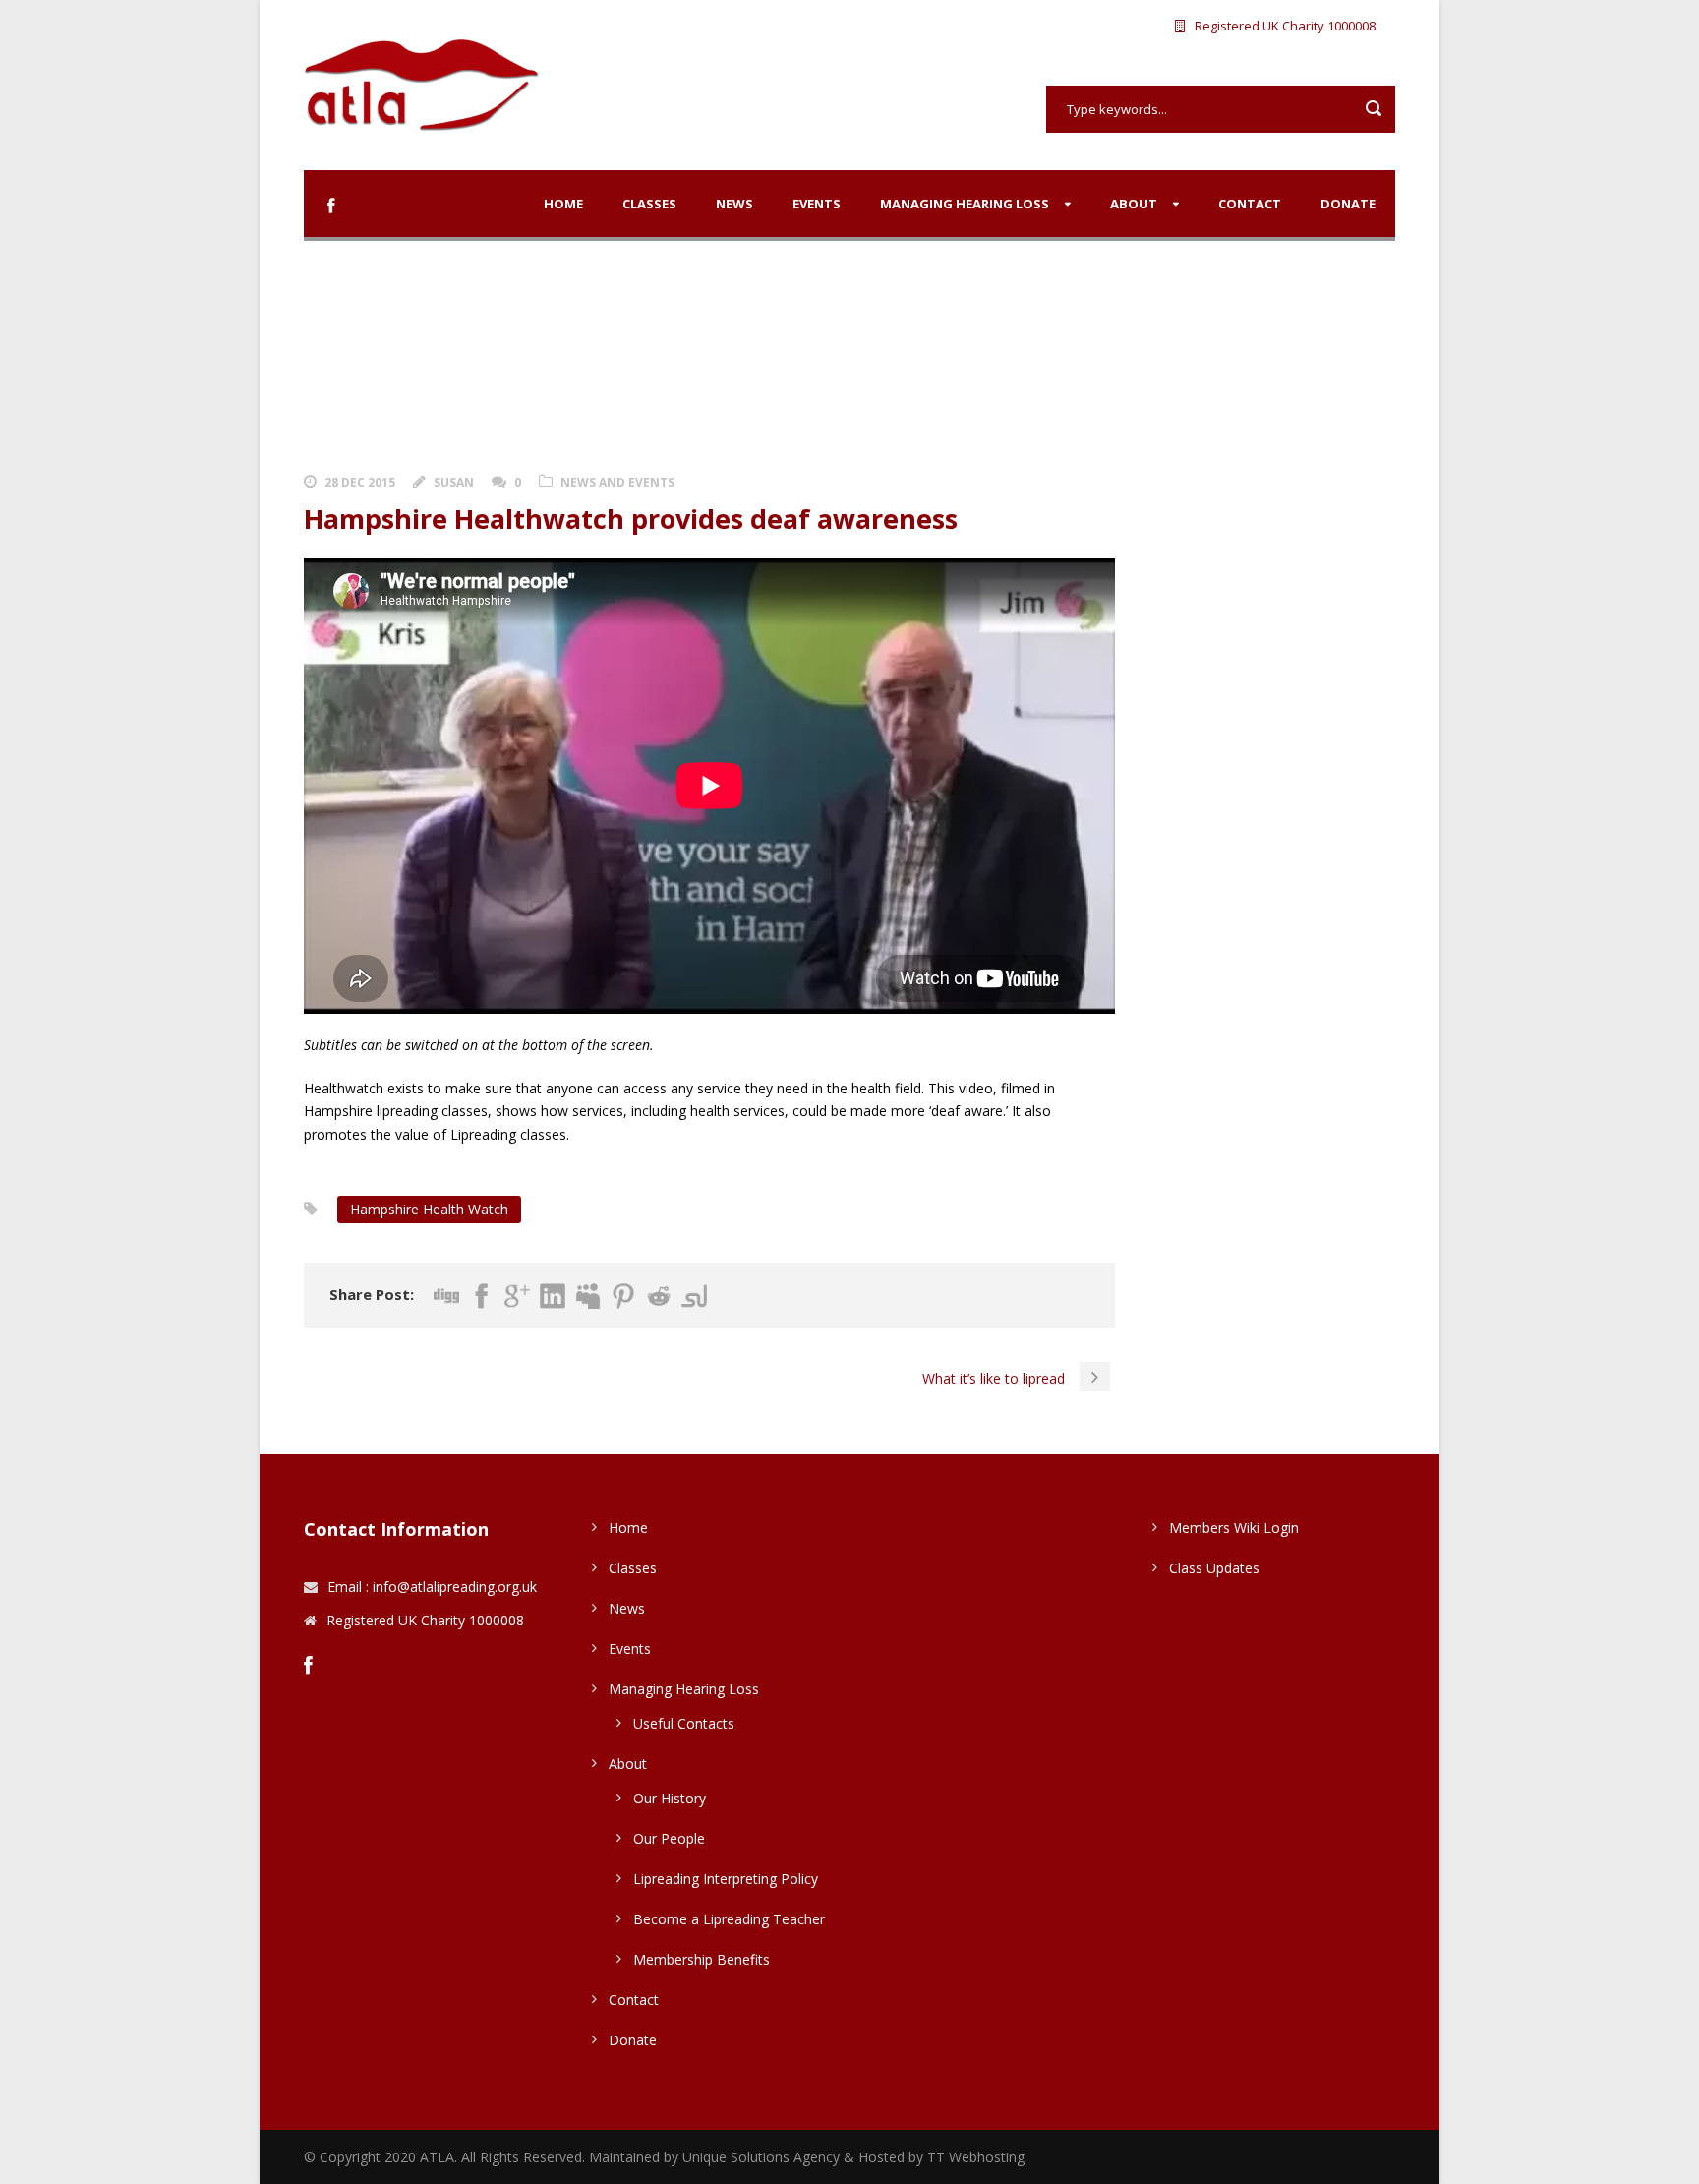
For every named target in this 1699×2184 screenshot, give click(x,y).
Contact (1250, 204)
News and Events (617, 482)
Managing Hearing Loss (965, 204)
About (1134, 204)
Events (817, 204)
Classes (649, 204)
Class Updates (1214, 1568)
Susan (454, 482)
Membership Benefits (702, 1959)
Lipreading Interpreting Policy (726, 1879)
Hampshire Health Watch (429, 1209)
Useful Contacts (684, 1723)
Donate (1348, 204)
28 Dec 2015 (360, 482)
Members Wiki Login (1234, 1528)
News (734, 204)
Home (563, 204)
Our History (670, 1798)
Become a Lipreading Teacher (729, 1919)
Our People (669, 1838)
